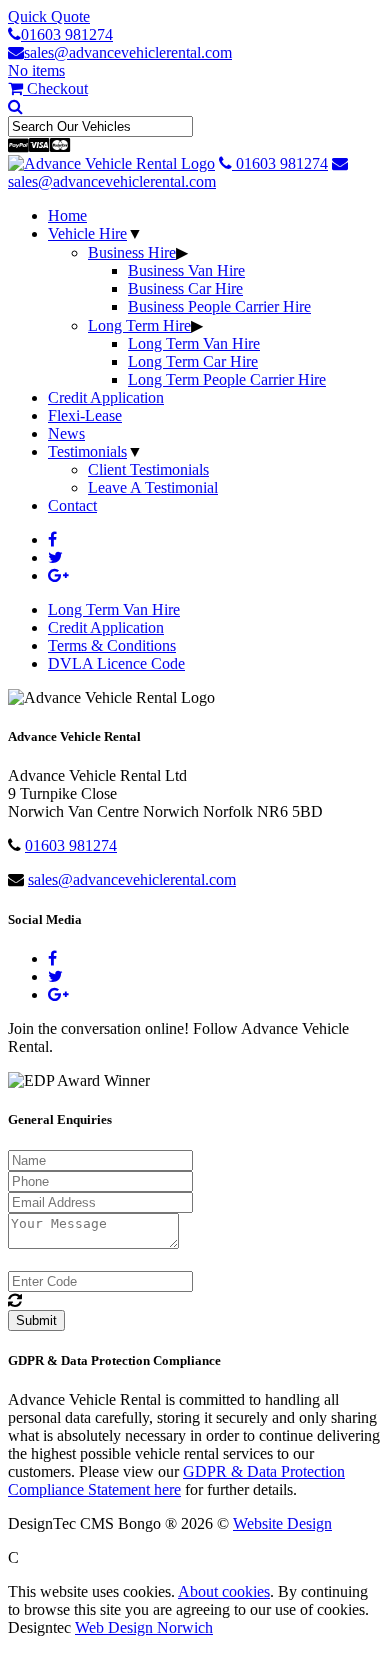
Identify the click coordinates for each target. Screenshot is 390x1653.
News (66, 433)
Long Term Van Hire (194, 343)
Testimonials (87, 451)
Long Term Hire (139, 325)
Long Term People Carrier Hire (227, 379)
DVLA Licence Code (116, 663)
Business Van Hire (186, 270)
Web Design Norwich (144, 1627)
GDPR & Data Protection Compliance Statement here (176, 1480)
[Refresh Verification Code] (15, 1300)
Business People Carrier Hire (219, 306)
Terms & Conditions (112, 645)
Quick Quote (49, 16)
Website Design (282, 1523)
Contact (72, 505)
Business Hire (132, 252)
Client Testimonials (148, 469)
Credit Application (106, 397)
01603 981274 (67, 34)
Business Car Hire (185, 288)
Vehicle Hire (87, 233)
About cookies (224, 1591)
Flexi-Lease (85, 415)
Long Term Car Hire (193, 361)
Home (67, 215)
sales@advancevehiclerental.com (128, 52)
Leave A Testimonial (153, 487)
